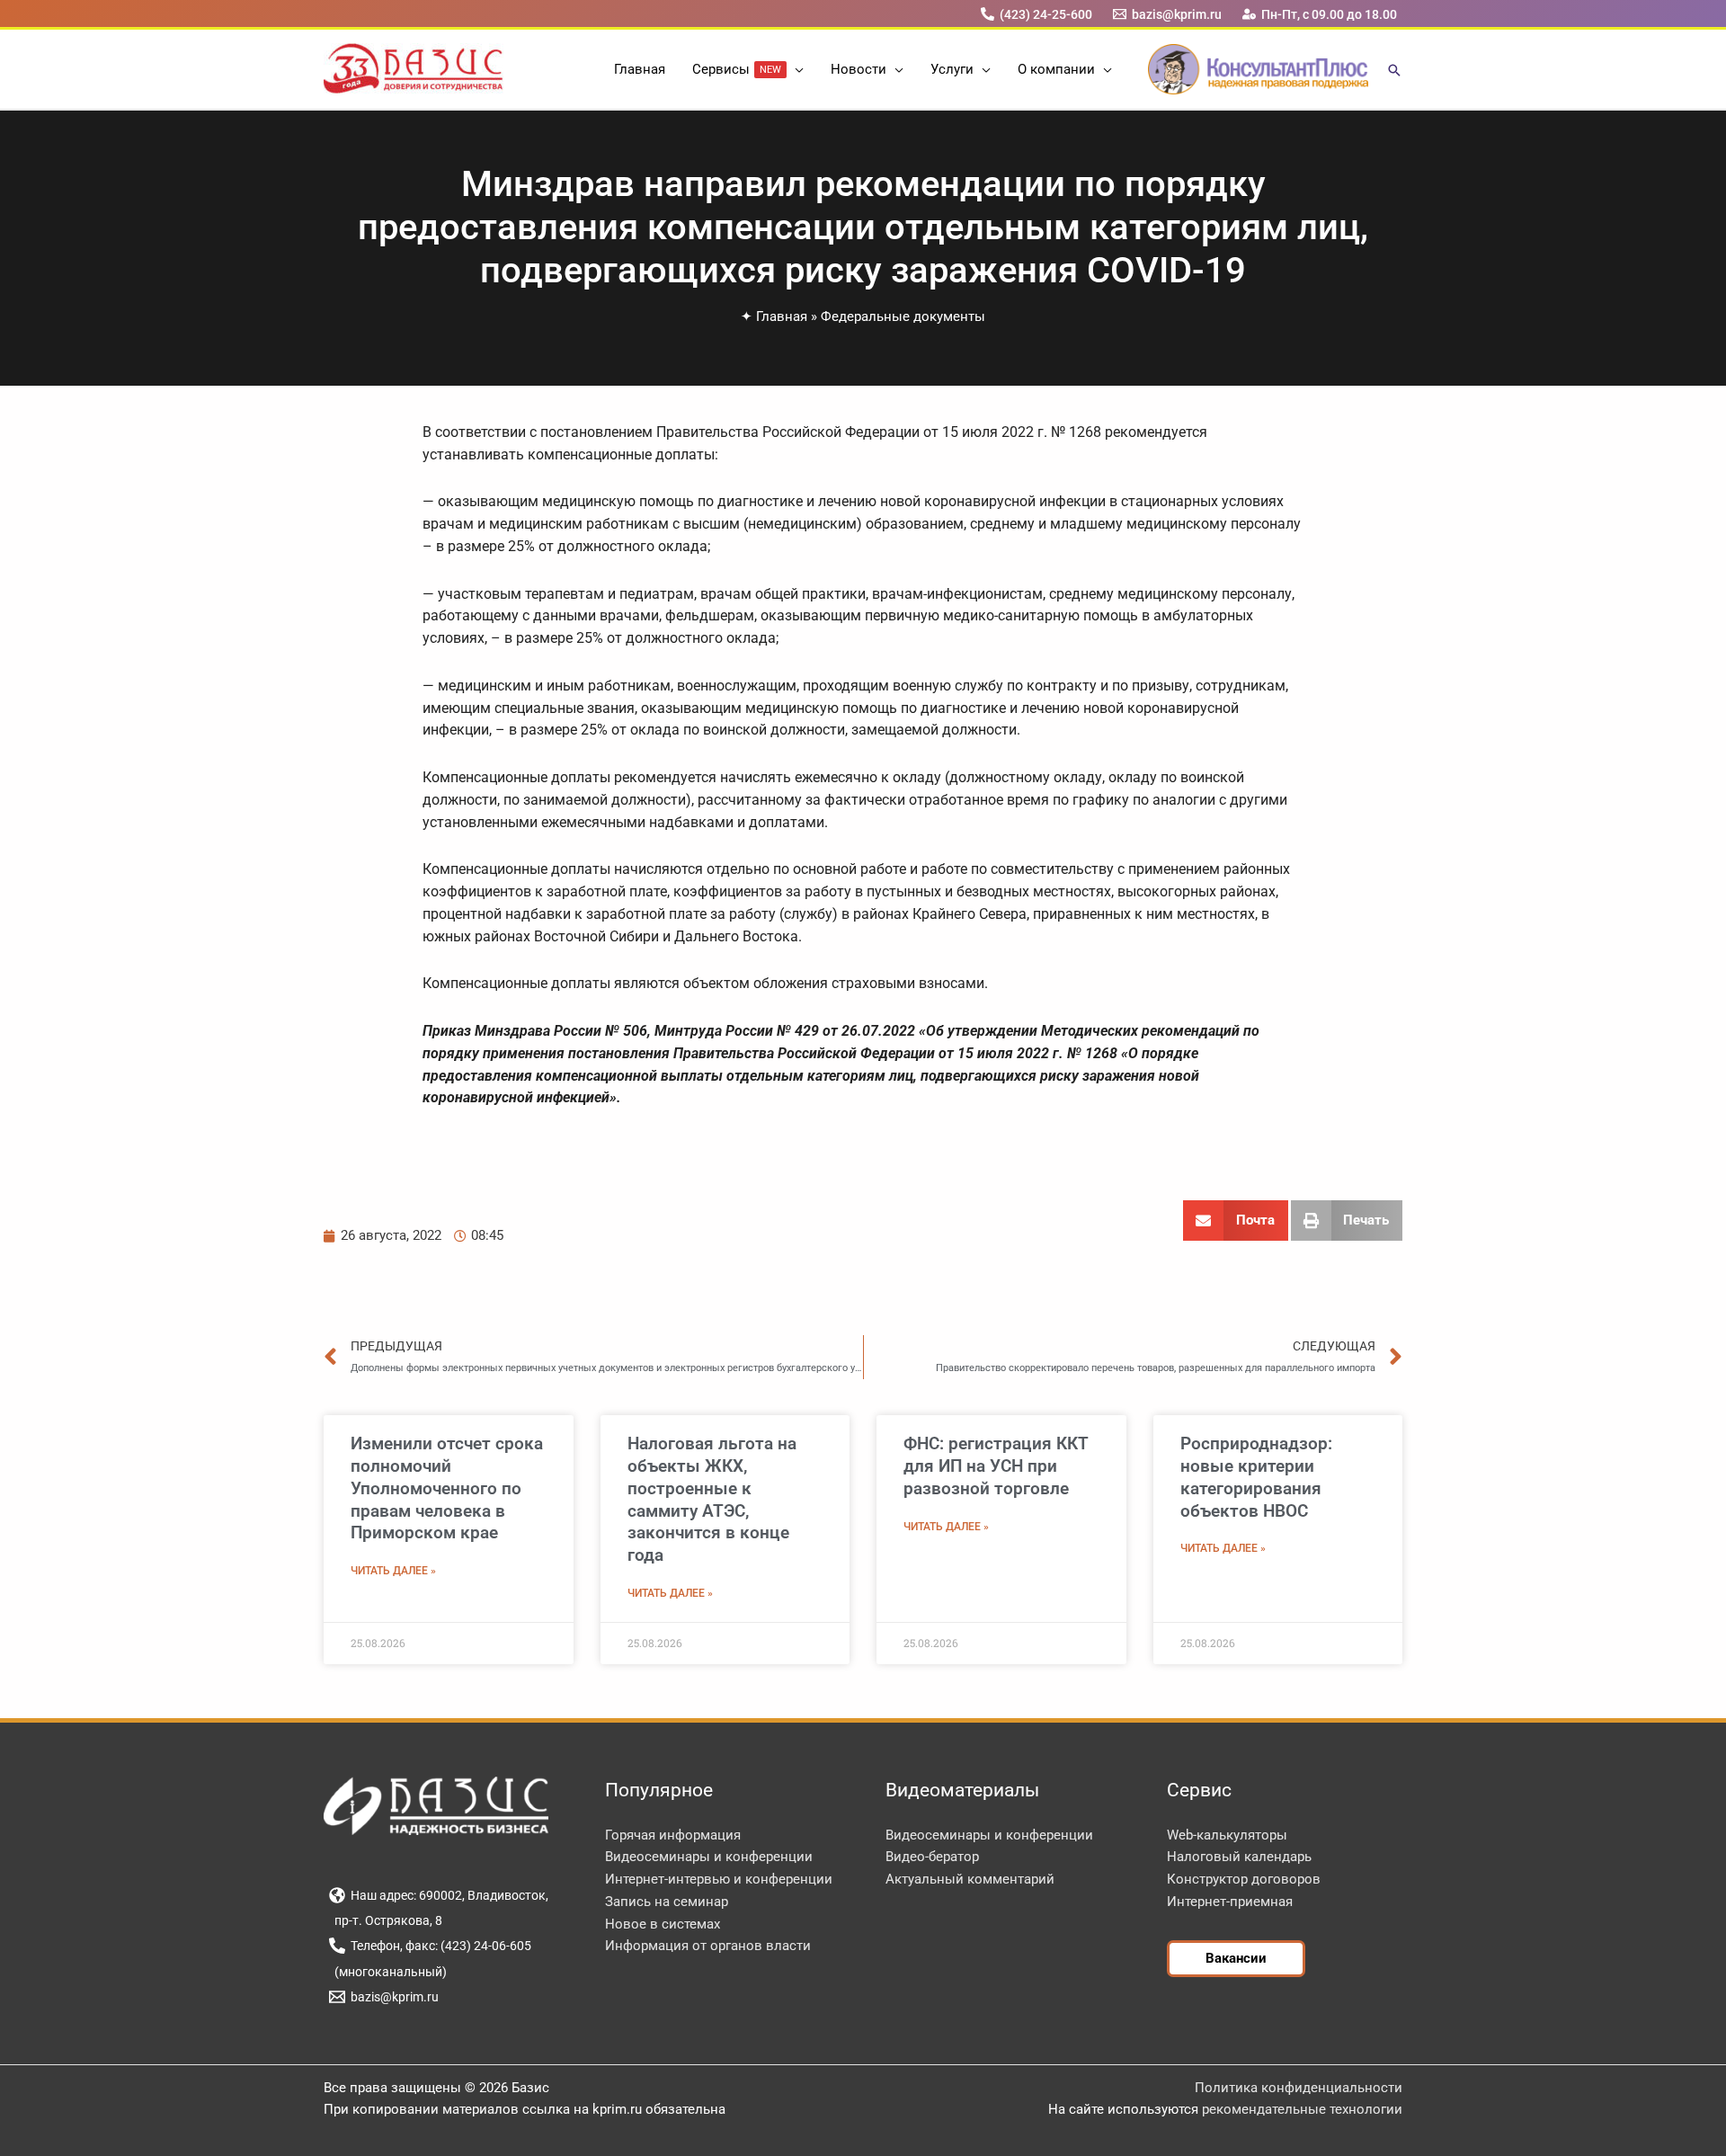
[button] (795, 69)
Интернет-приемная (1230, 1902)
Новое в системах (663, 1924)
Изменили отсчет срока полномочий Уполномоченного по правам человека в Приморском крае (447, 1488)
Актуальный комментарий (970, 1879)
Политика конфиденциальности (1299, 2088)
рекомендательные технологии (1302, 2109)
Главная (782, 316)
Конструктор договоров (1244, 1879)
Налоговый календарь (1239, 1857)
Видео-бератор (932, 1857)
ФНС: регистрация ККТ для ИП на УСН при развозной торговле (996, 1466)
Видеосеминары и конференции (709, 1857)
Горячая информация (673, 1835)
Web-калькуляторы (1227, 1835)
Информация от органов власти (708, 1946)
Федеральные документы (903, 316)
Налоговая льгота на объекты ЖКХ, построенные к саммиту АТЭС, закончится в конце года (712, 1499)
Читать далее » (393, 1571)
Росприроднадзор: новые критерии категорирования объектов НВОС (1256, 1477)
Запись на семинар (667, 1902)
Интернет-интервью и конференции (719, 1879)
